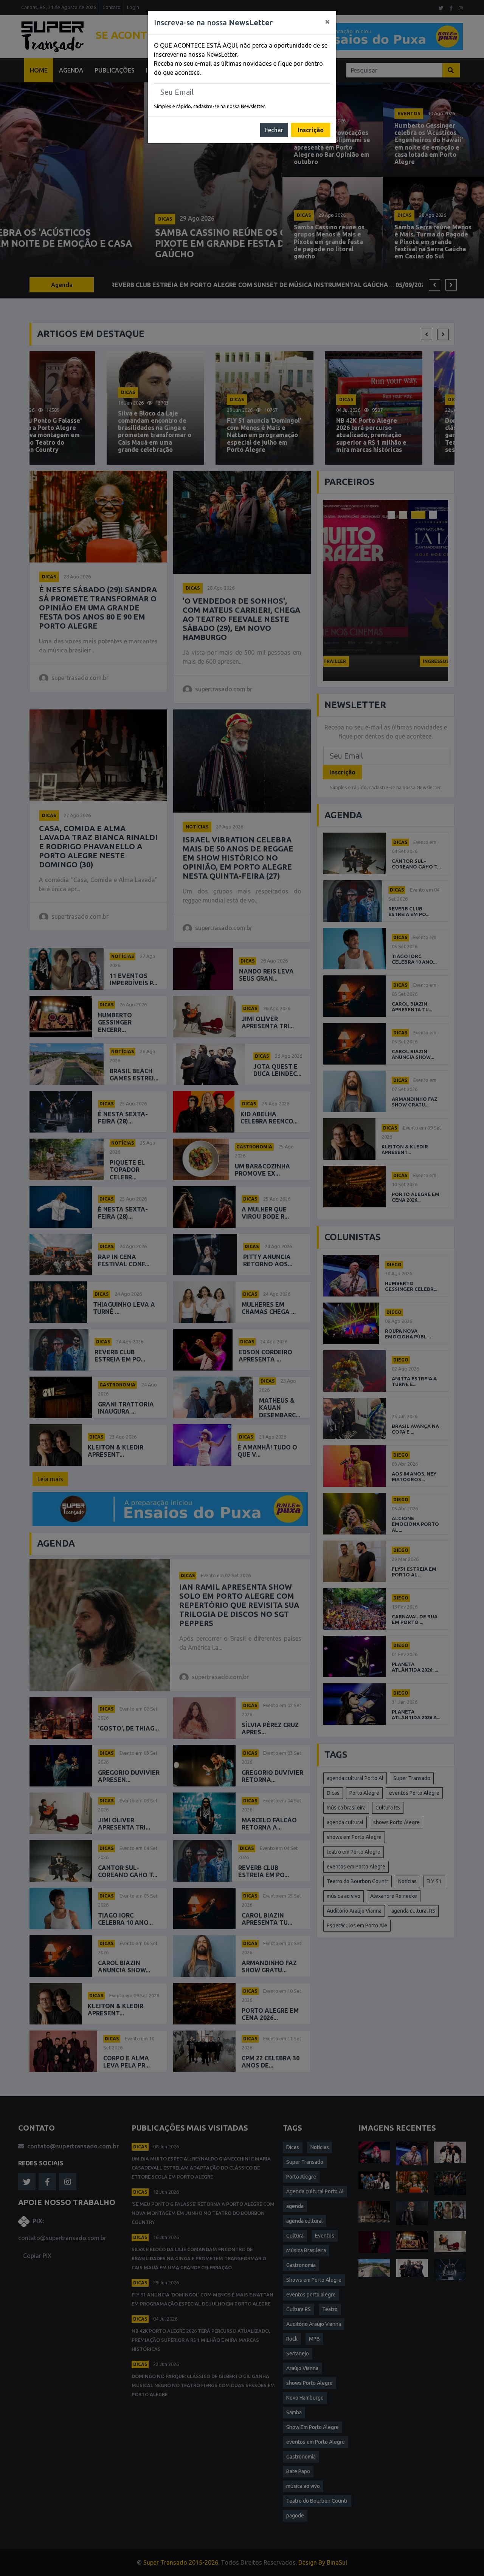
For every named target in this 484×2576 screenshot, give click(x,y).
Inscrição (311, 130)
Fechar (274, 130)
